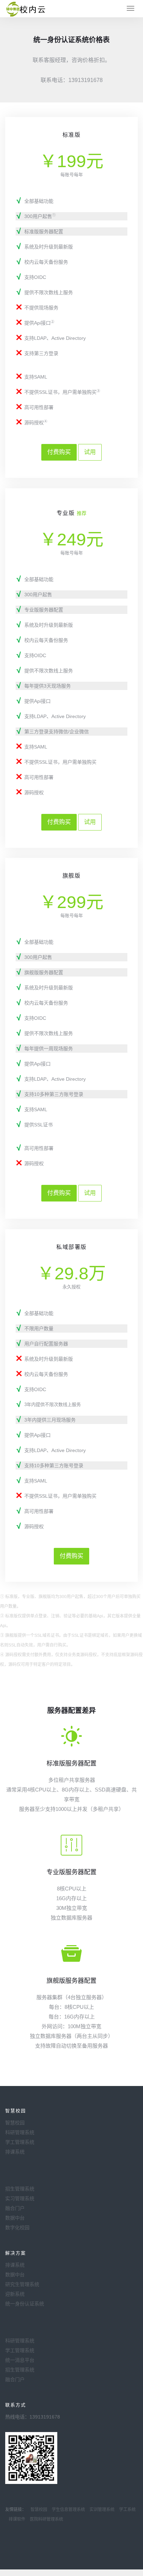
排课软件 (17, 2519)
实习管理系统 (20, 2198)
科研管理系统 (20, 2132)
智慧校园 (15, 2123)
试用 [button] (90, 452)
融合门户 (15, 2208)
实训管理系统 (102, 2510)
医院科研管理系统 (47, 2519)
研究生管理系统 (22, 2284)
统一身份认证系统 (25, 2304)
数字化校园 (17, 2228)
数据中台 (15, 2218)
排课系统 (15, 2152)
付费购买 (59, 452)
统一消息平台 (20, 2360)
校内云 (26, 9)
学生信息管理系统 (68, 2510)
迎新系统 (15, 2294)
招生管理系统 (20, 2189)
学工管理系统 (20, 2142)
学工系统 (127, 2510)
